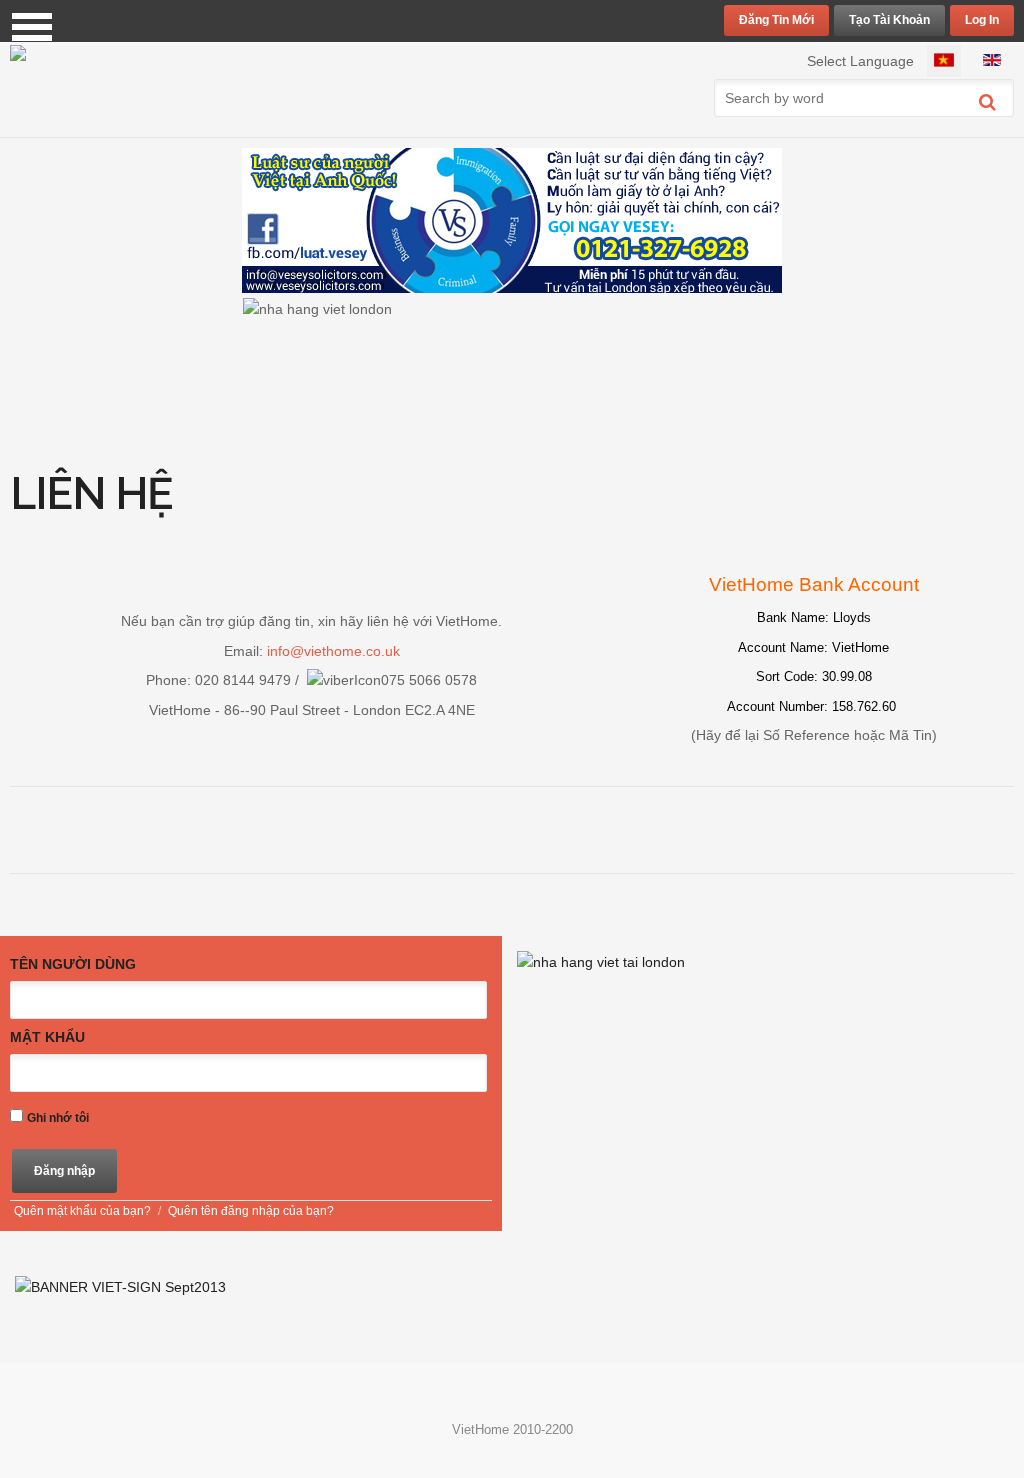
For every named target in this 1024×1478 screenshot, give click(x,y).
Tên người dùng (73, 964)
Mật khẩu (47, 1037)
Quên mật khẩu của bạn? (82, 1211)
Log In (982, 20)
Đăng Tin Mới (776, 20)
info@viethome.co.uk (333, 651)
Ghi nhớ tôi (58, 1118)
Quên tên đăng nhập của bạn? (251, 1211)
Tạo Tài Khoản (889, 20)
